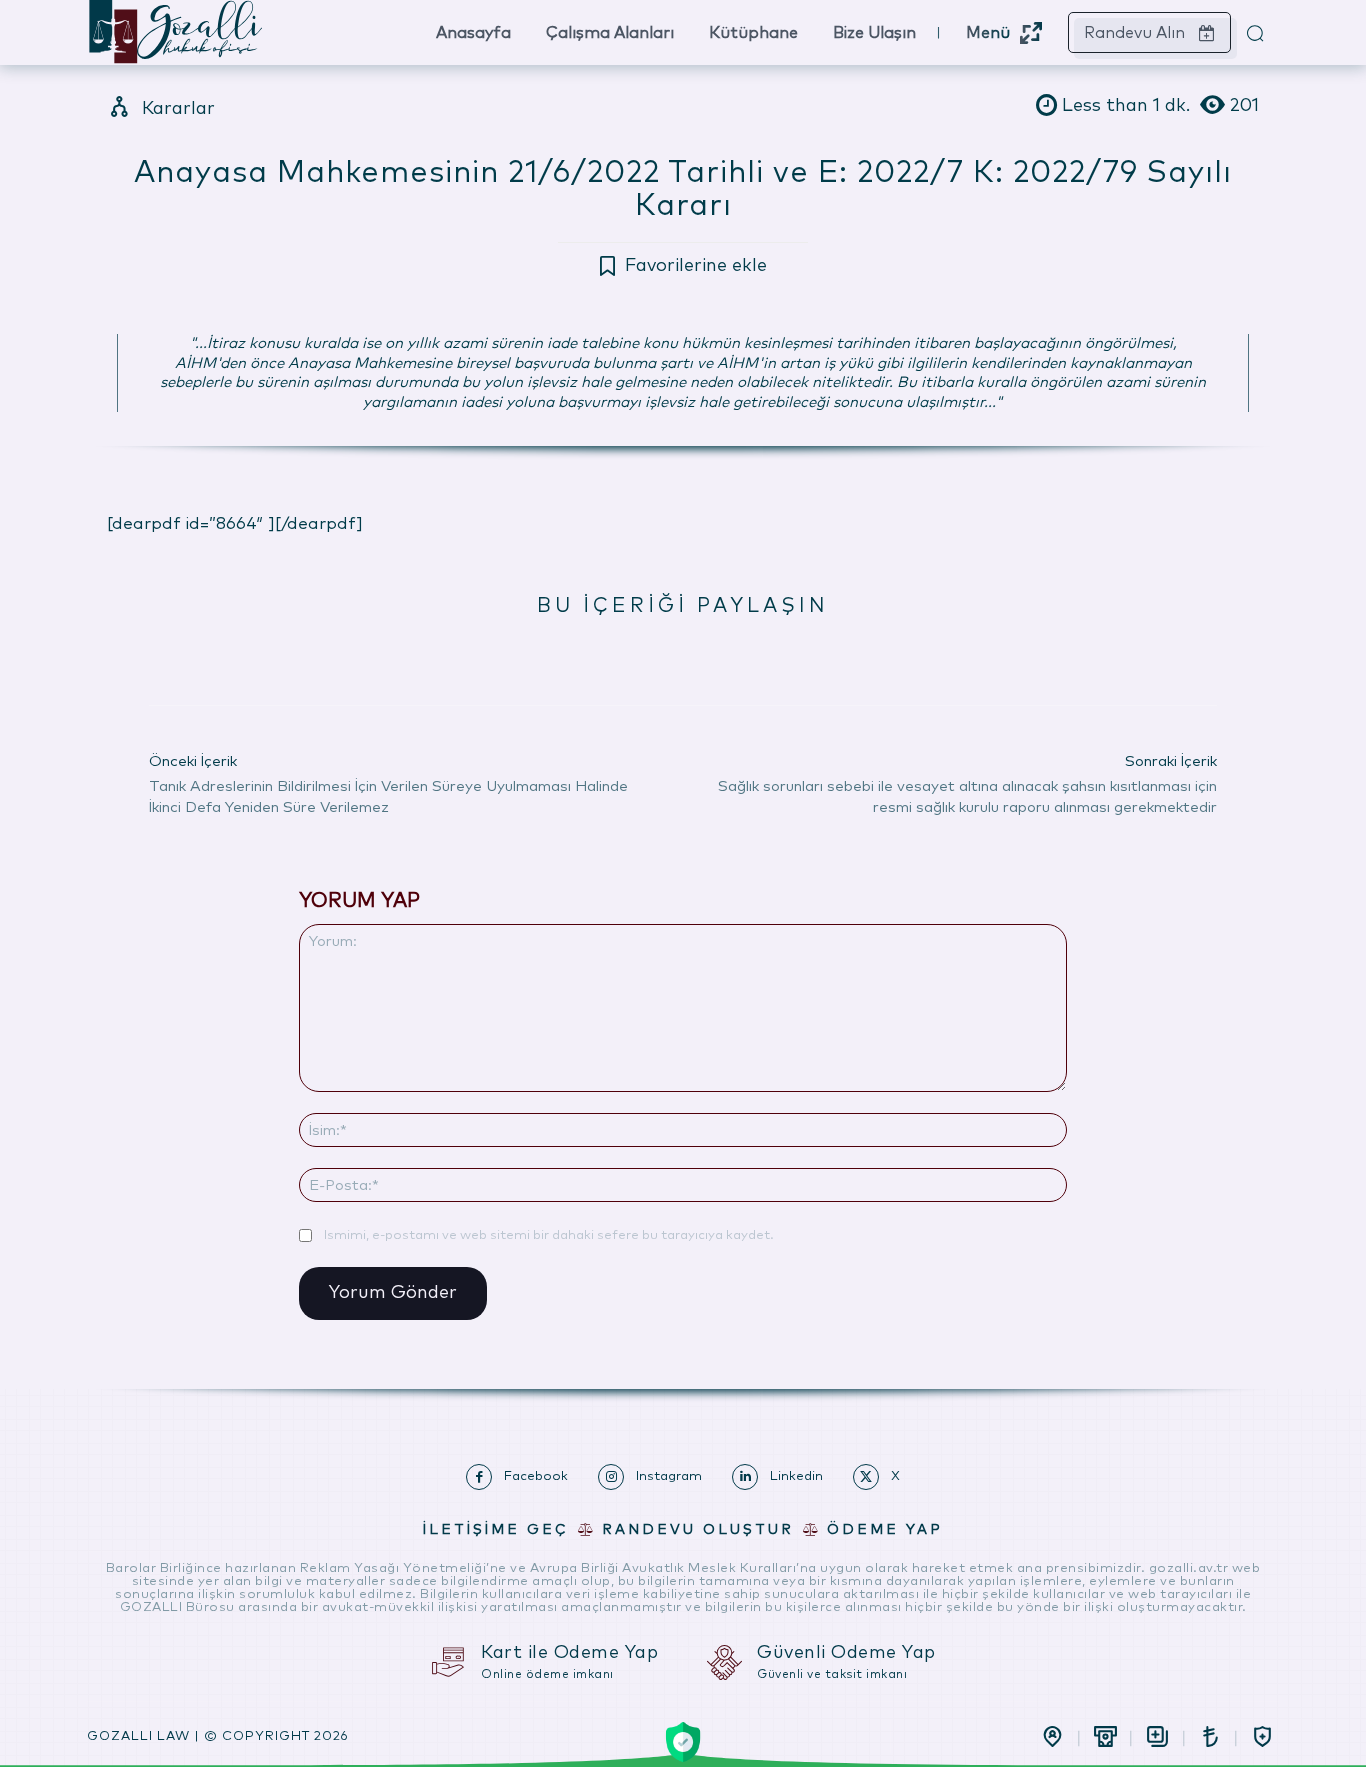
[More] (844, 655)
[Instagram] (611, 1477)
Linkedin (796, 1476)
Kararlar (178, 109)
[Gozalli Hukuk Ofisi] (236, 32)
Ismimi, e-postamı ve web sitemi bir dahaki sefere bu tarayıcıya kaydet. (549, 1235)
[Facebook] (521, 655)
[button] (1255, 33)
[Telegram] (751, 655)
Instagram (669, 1476)
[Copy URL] (797, 655)
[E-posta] (705, 655)
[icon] (1052, 1736)
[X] (567, 655)
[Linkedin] (659, 655)
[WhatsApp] (613, 655)
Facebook (536, 1476)
